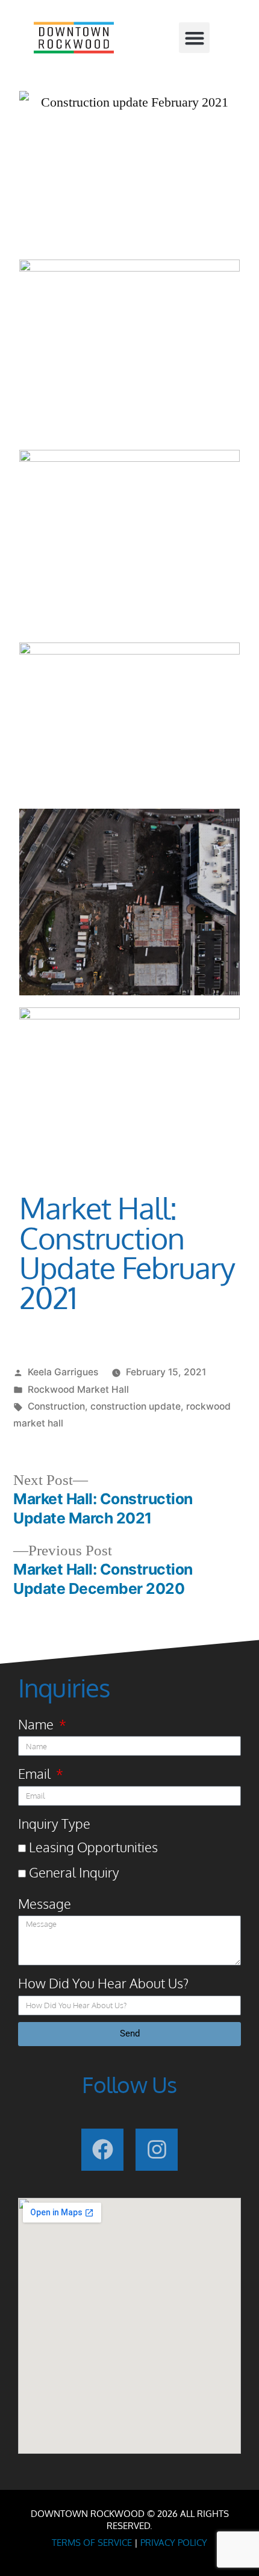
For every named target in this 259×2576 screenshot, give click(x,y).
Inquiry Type (54, 1823)
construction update (136, 1406)
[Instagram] (157, 2150)
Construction (56, 1406)
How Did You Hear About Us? (103, 1983)
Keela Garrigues (63, 1372)
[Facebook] (102, 2150)
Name (37, 1724)
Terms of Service (92, 2543)
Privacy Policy (174, 2543)
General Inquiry (74, 1872)
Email (36, 1773)
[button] (194, 38)
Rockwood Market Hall (78, 1389)
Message (45, 1903)
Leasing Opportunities (93, 1847)
